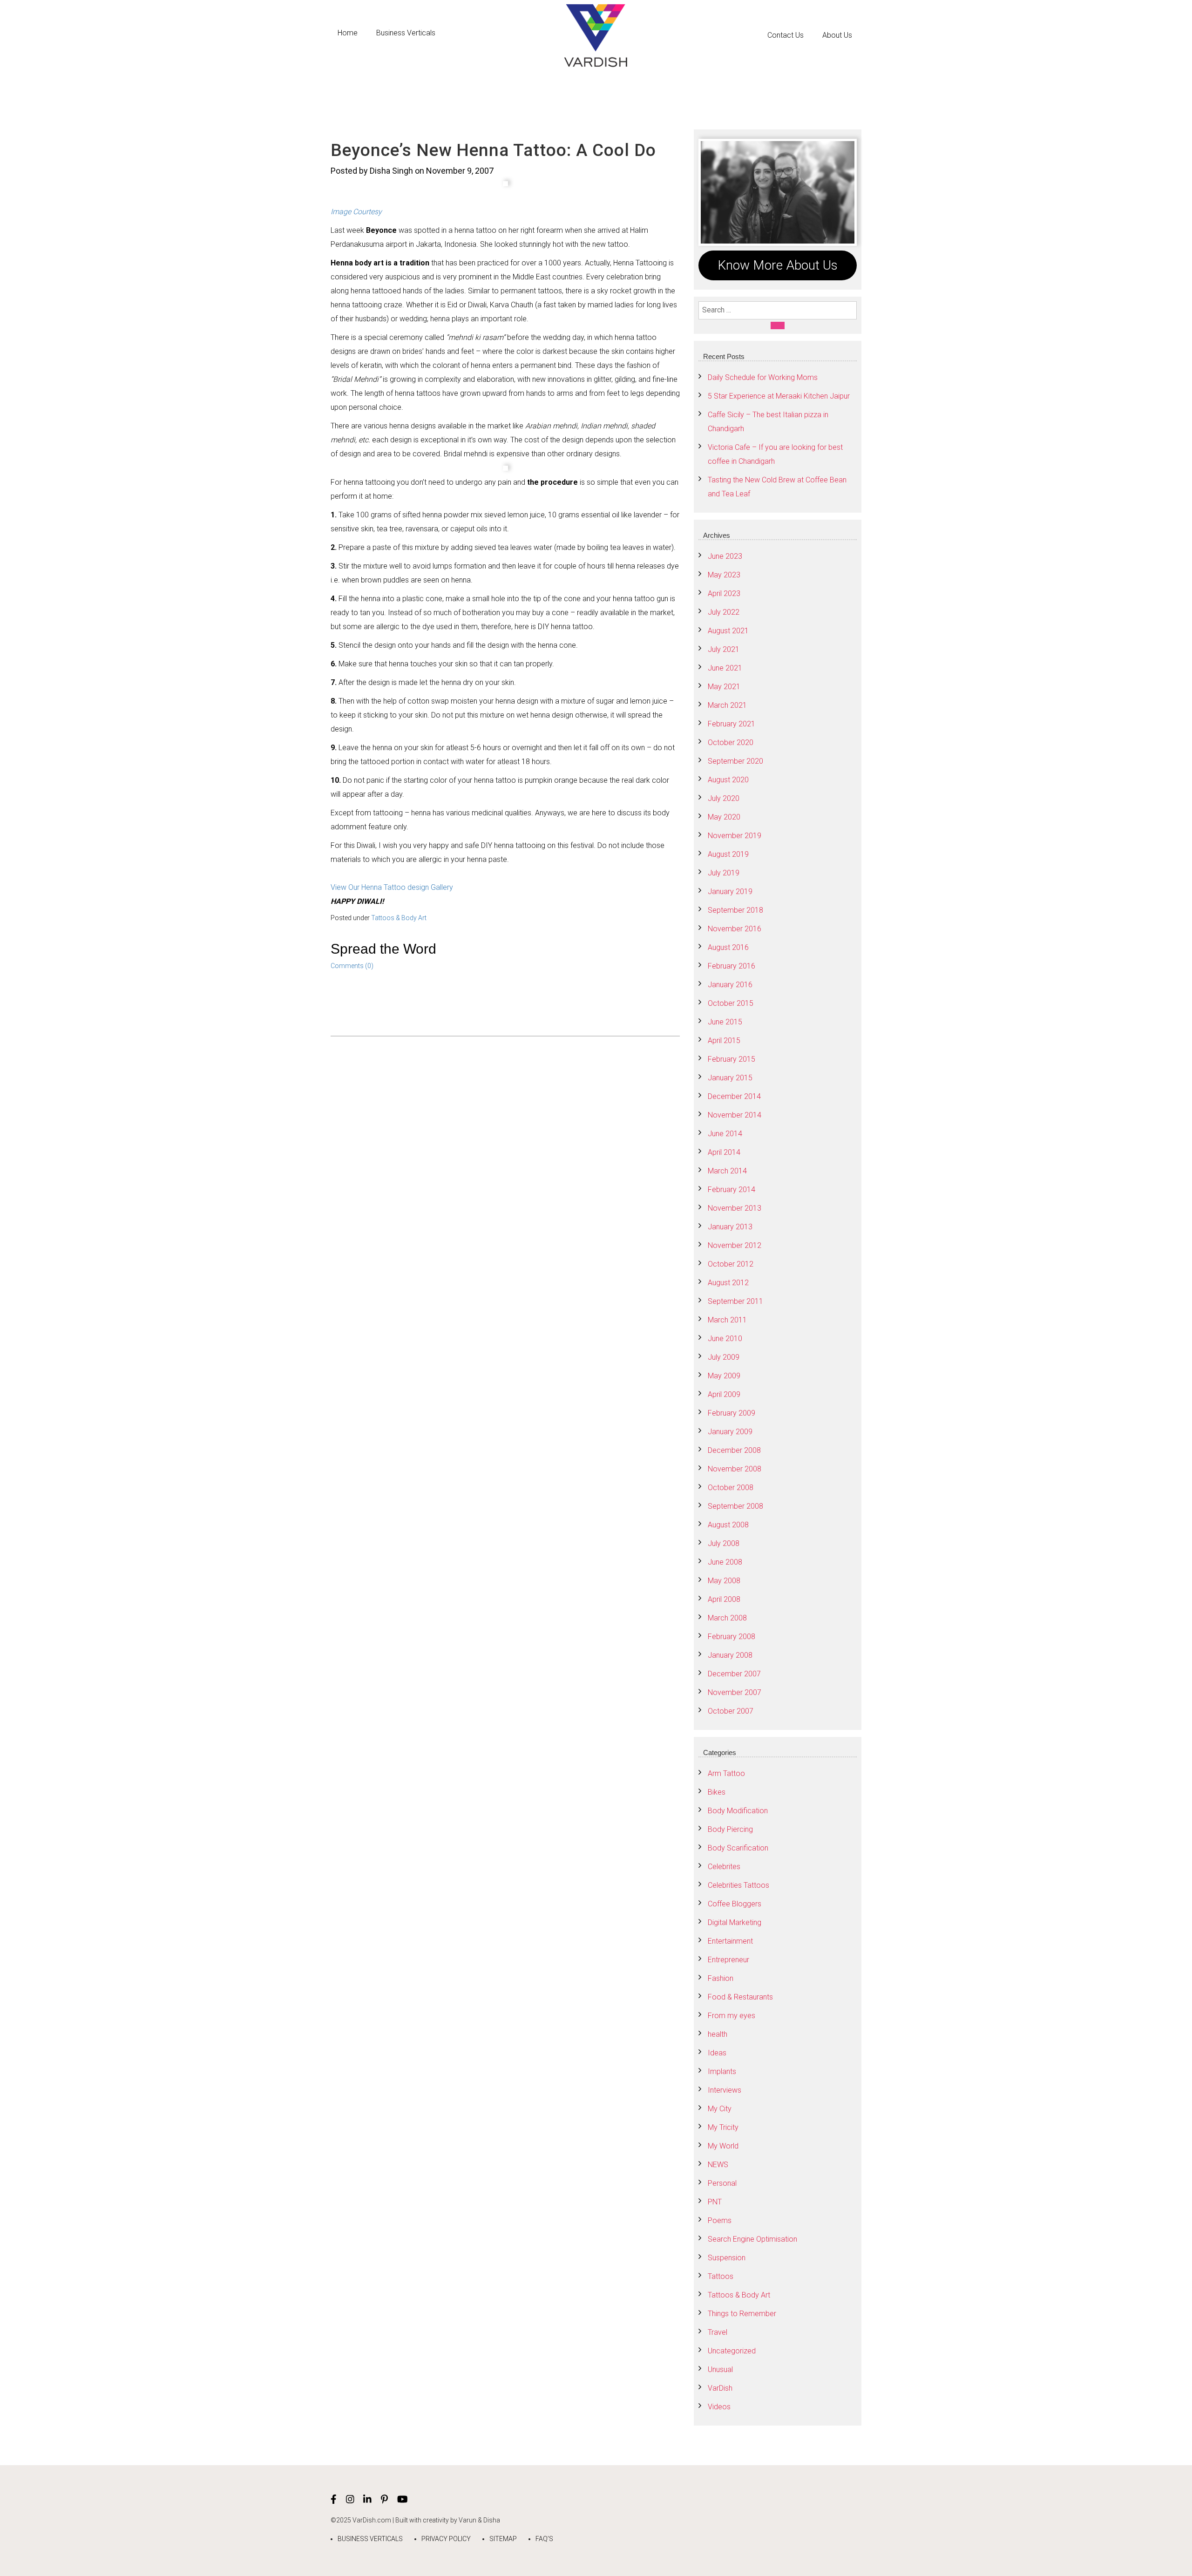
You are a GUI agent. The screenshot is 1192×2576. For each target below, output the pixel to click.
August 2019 (728, 854)
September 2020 (735, 761)
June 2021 (725, 668)
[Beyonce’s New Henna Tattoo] (505, 184)
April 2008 (724, 1599)
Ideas (717, 2053)
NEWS (718, 2165)
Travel (718, 2332)
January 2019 (730, 891)
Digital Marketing (735, 1922)
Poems (720, 2220)
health (718, 2034)
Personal (722, 2183)
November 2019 (735, 836)
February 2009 (731, 1413)
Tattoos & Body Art (399, 918)
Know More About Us (778, 265)
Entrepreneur (728, 1960)
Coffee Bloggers (735, 1904)
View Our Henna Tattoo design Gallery (392, 887)
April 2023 (724, 593)
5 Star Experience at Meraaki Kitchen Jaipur (779, 396)
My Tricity (723, 2127)
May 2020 (724, 817)
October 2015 (731, 1003)
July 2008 (724, 1543)
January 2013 (730, 1227)
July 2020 (724, 798)
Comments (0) (352, 966)
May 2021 (724, 687)
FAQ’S (544, 2539)
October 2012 (731, 1264)
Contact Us (786, 35)
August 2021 (728, 631)
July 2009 (724, 1357)
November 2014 (735, 1115)
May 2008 (724, 1581)
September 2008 (735, 1506)
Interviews (725, 2090)
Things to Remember (742, 2314)
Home (348, 33)
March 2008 (727, 1618)
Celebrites (724, 1867)
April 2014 (724, 1152)
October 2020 (731, 742)
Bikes (717, 1792)
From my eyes (731, 2016)
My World (723, 2146)
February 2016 (731, 966)
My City (720, 2109)
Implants (722, 2071)
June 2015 (725, 1022)
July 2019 (724, 873)
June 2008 (725, 1562)
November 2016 (735, 929)
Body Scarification (738, 1848)
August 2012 (728, 1283)
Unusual (720, 2369)
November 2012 (735, 1245)
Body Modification (738, 1811)
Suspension (727, 2258)
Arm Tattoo (726, 1773)
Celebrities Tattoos (738, 1885)
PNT (715, 2202)
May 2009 (724, 1376)
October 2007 (731, 1711)
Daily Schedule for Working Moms (763, 377)
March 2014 (727, 1171)
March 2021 (727, 705)
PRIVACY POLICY (446, 2539)
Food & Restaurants (740, 1997)
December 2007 (734, 1674)
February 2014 (731, 1190)
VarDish (720, 2388)
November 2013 (735, 1208)
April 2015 (724, 1041)
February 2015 (731, 1059)
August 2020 (728, 780)
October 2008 (731, 1488)
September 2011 (735, 1301)
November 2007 (735, 1692)
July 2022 (724, 612)
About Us (837, 35)
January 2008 (730, 1655)
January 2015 (730, 1078)
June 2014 (725, 1134)
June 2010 (725, 1339)
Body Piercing (730, 1829)
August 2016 (728, 947)
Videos (719, 2407)
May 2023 (724, 575)
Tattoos (721, 2276)
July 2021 (724, 649)
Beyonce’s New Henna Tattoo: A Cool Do (493, 150)
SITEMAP (503, 2539)
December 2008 (734, 1450)
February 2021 (731, 724)
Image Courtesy (356, 212)
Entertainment (730, 1941)
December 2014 (734, 1096)
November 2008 (735, 1469)
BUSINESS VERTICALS (370, 2539)
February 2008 (731, 1637)
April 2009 (724, 1394)
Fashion (721, 1978)
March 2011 (727, 1320)
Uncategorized (732, 2351)
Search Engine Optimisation (752, 2239)
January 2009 (730, 1432)
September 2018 (735, 910)
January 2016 (730, 985)
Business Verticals (406, 33)
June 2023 (725, 556)
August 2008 (728, 1525)
